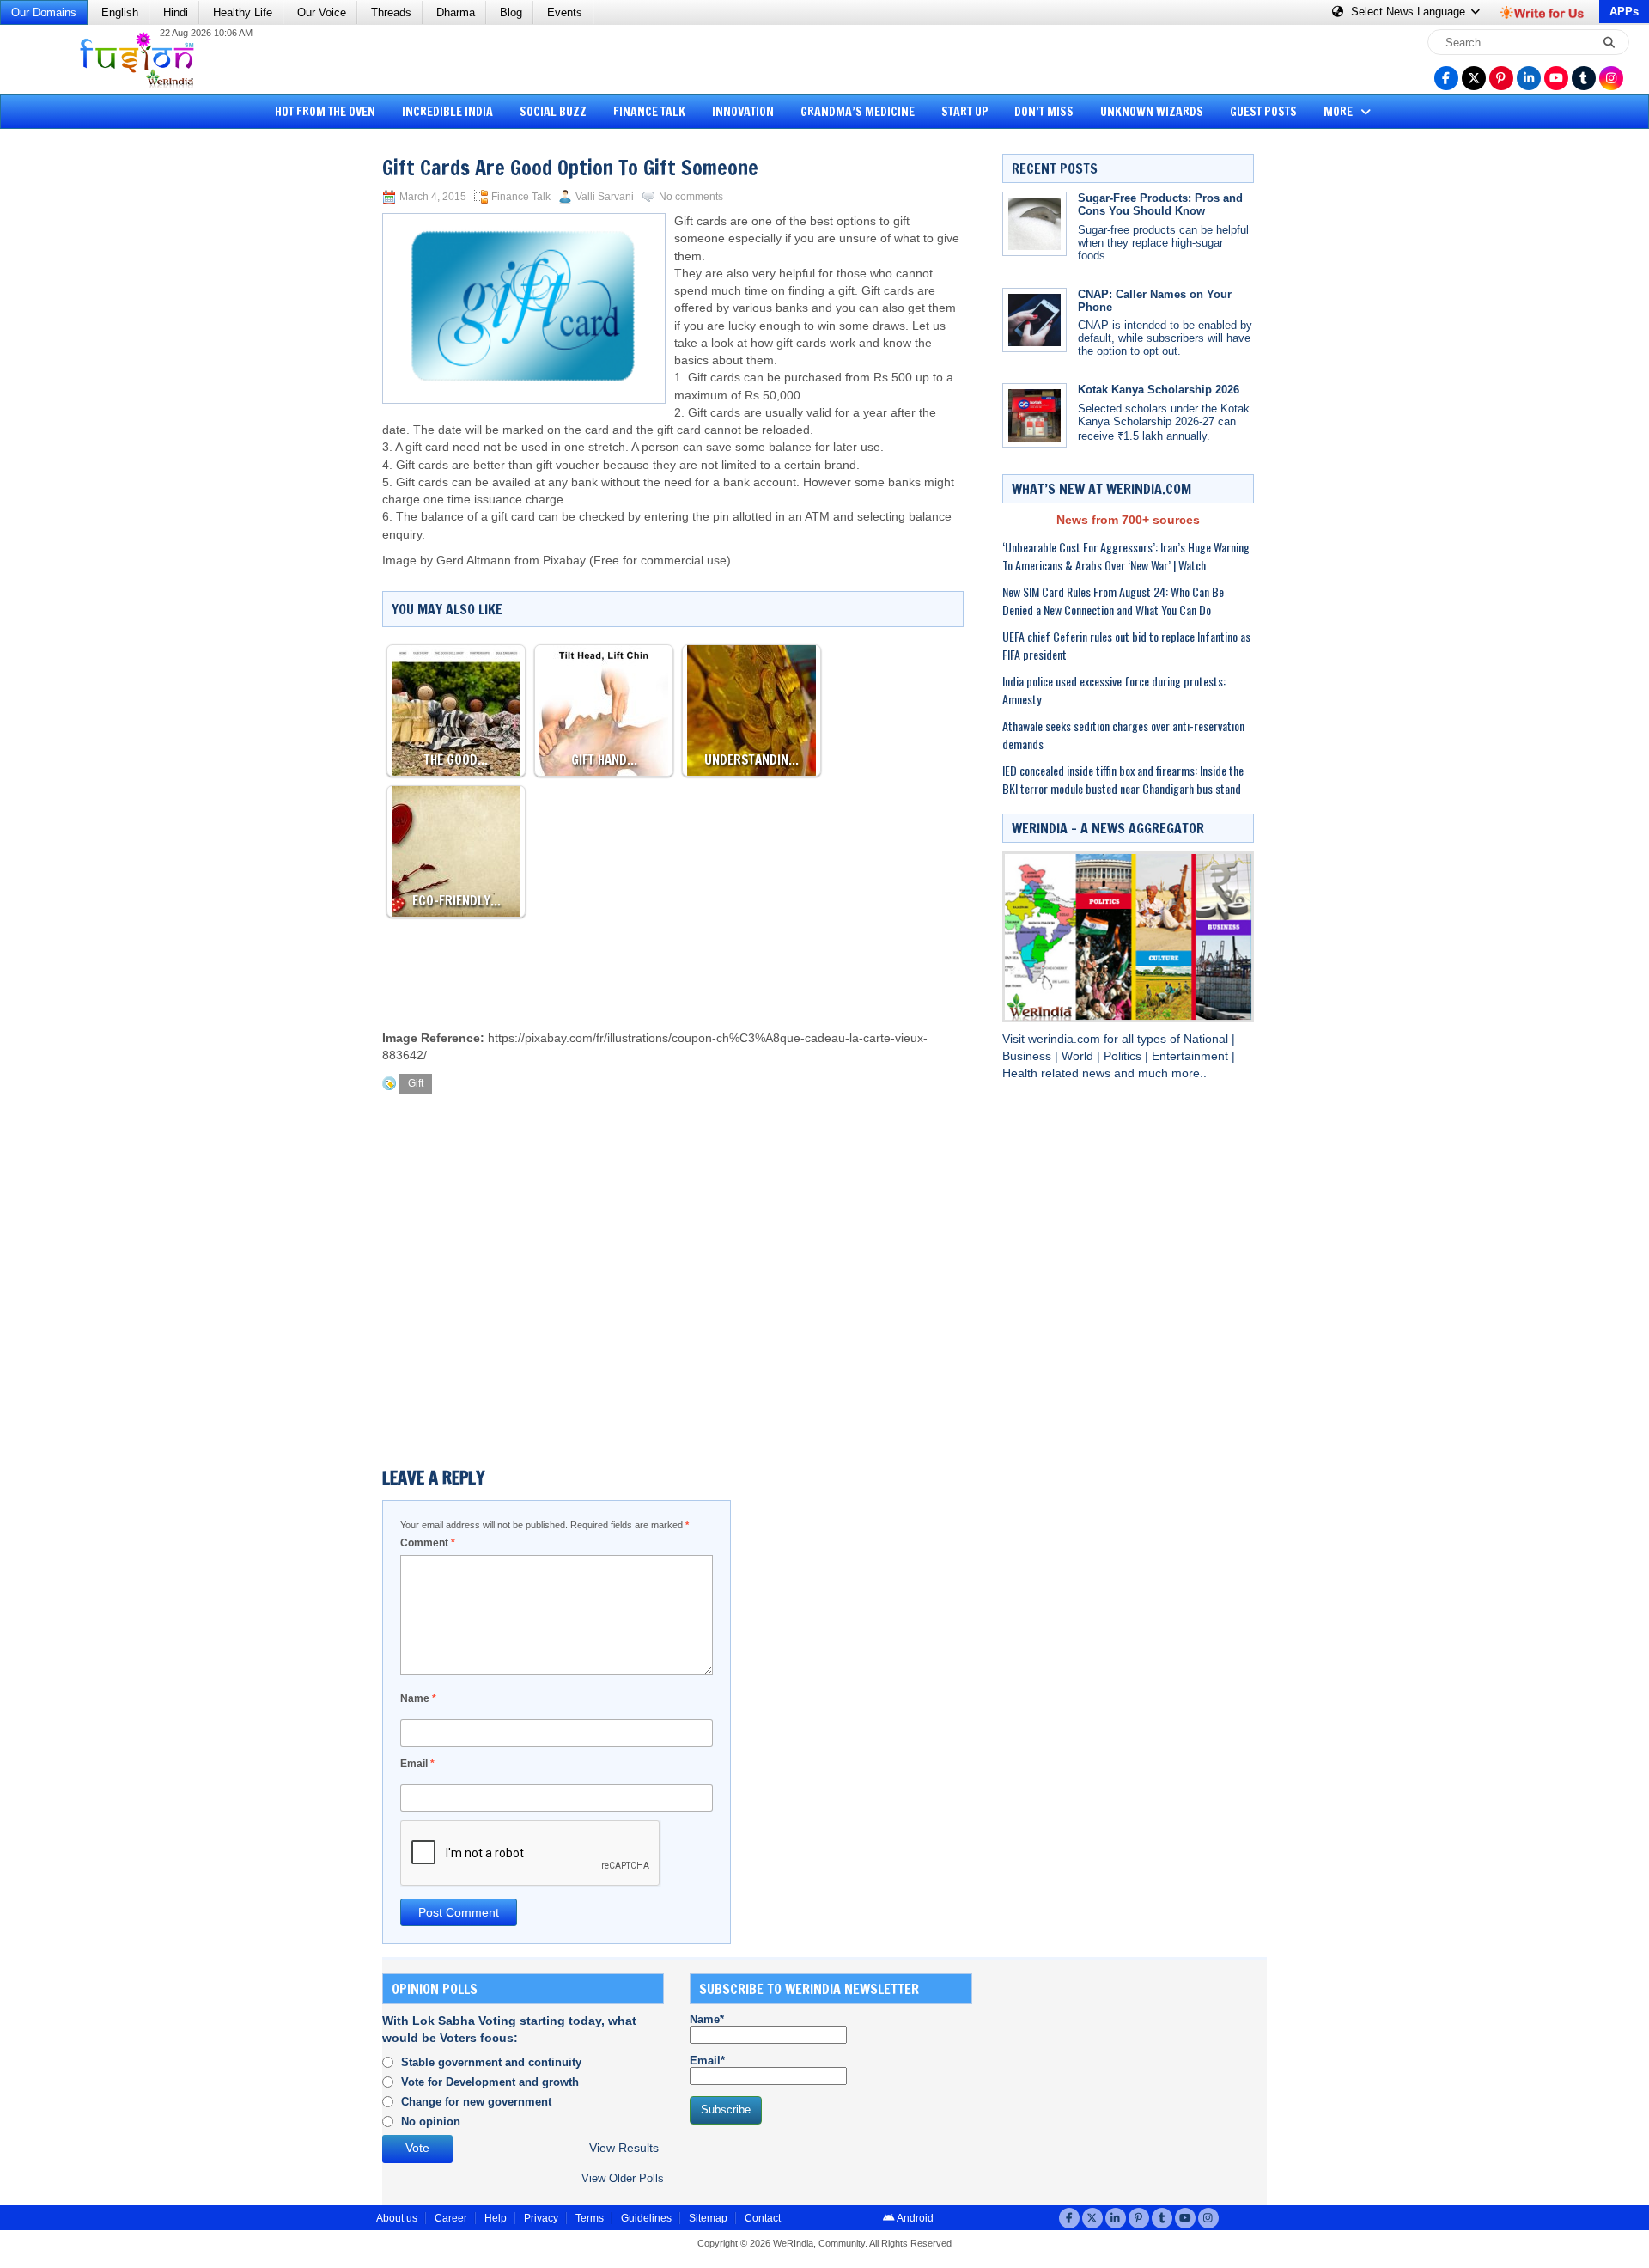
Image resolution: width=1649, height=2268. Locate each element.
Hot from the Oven (325, 112)
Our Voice (322, 12)
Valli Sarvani (605, 197)
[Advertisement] (77, 399)
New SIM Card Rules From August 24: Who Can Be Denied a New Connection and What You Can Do (1113, 601)
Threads (391, 12)
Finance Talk (649, 112)
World (1079, 1056)
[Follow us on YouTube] (1556, 78)
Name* (707, 2019)
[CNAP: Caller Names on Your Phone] (1034, 320)
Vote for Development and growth (490, 2082)
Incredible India (447, 112)
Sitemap (708, 2218)
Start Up (965, 112)
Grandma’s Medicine (858, 112)
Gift (416, 1083)
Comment (428, 1543)
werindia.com (1066, 1039)
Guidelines (646, 2218)
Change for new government (476, 2102)
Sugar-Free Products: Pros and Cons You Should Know (1160, 204)
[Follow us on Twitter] (1474, 78)
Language (1410, 12)
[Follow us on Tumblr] (1584, 78)
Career (451, 2218)
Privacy (541, 2218)
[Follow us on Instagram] (1611, 78)
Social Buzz (553, 112)
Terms (590, 2218)
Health (1022, 1073)
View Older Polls (623, 2178)
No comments (691, 197)
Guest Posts (1263, 112)
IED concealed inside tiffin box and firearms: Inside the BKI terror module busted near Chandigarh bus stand (1123, 779)
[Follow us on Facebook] (1446, 78)
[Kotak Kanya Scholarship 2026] (1034, 415)
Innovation (743, 112)
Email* (707, 2061)
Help (496, 2218)
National (1208, 1039)
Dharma (456, 12)
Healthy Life (243, 12)
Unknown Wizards (1152, 112)
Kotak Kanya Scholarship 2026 (1159, 390)
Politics (1124, 1056)
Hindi (176, 12)
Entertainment (1192, 1056)
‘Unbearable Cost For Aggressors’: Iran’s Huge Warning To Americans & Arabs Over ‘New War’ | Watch (1126, 556)
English (120, 12)
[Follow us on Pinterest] (1501, 78)
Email (417, 1764)
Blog (511, 12)
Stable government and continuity (491, 2062)
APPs (1624, 12)
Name (418, 1698)
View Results (624, 2148)
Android (914, 2218)
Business (1028, 1056)
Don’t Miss (1044, 112)
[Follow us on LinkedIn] (1529, 78)
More (1339, 112)
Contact (763, 2218)
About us (397, 2218)
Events (565, 12)
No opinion (431, 2122)
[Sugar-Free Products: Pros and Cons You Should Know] (1034, 224)
